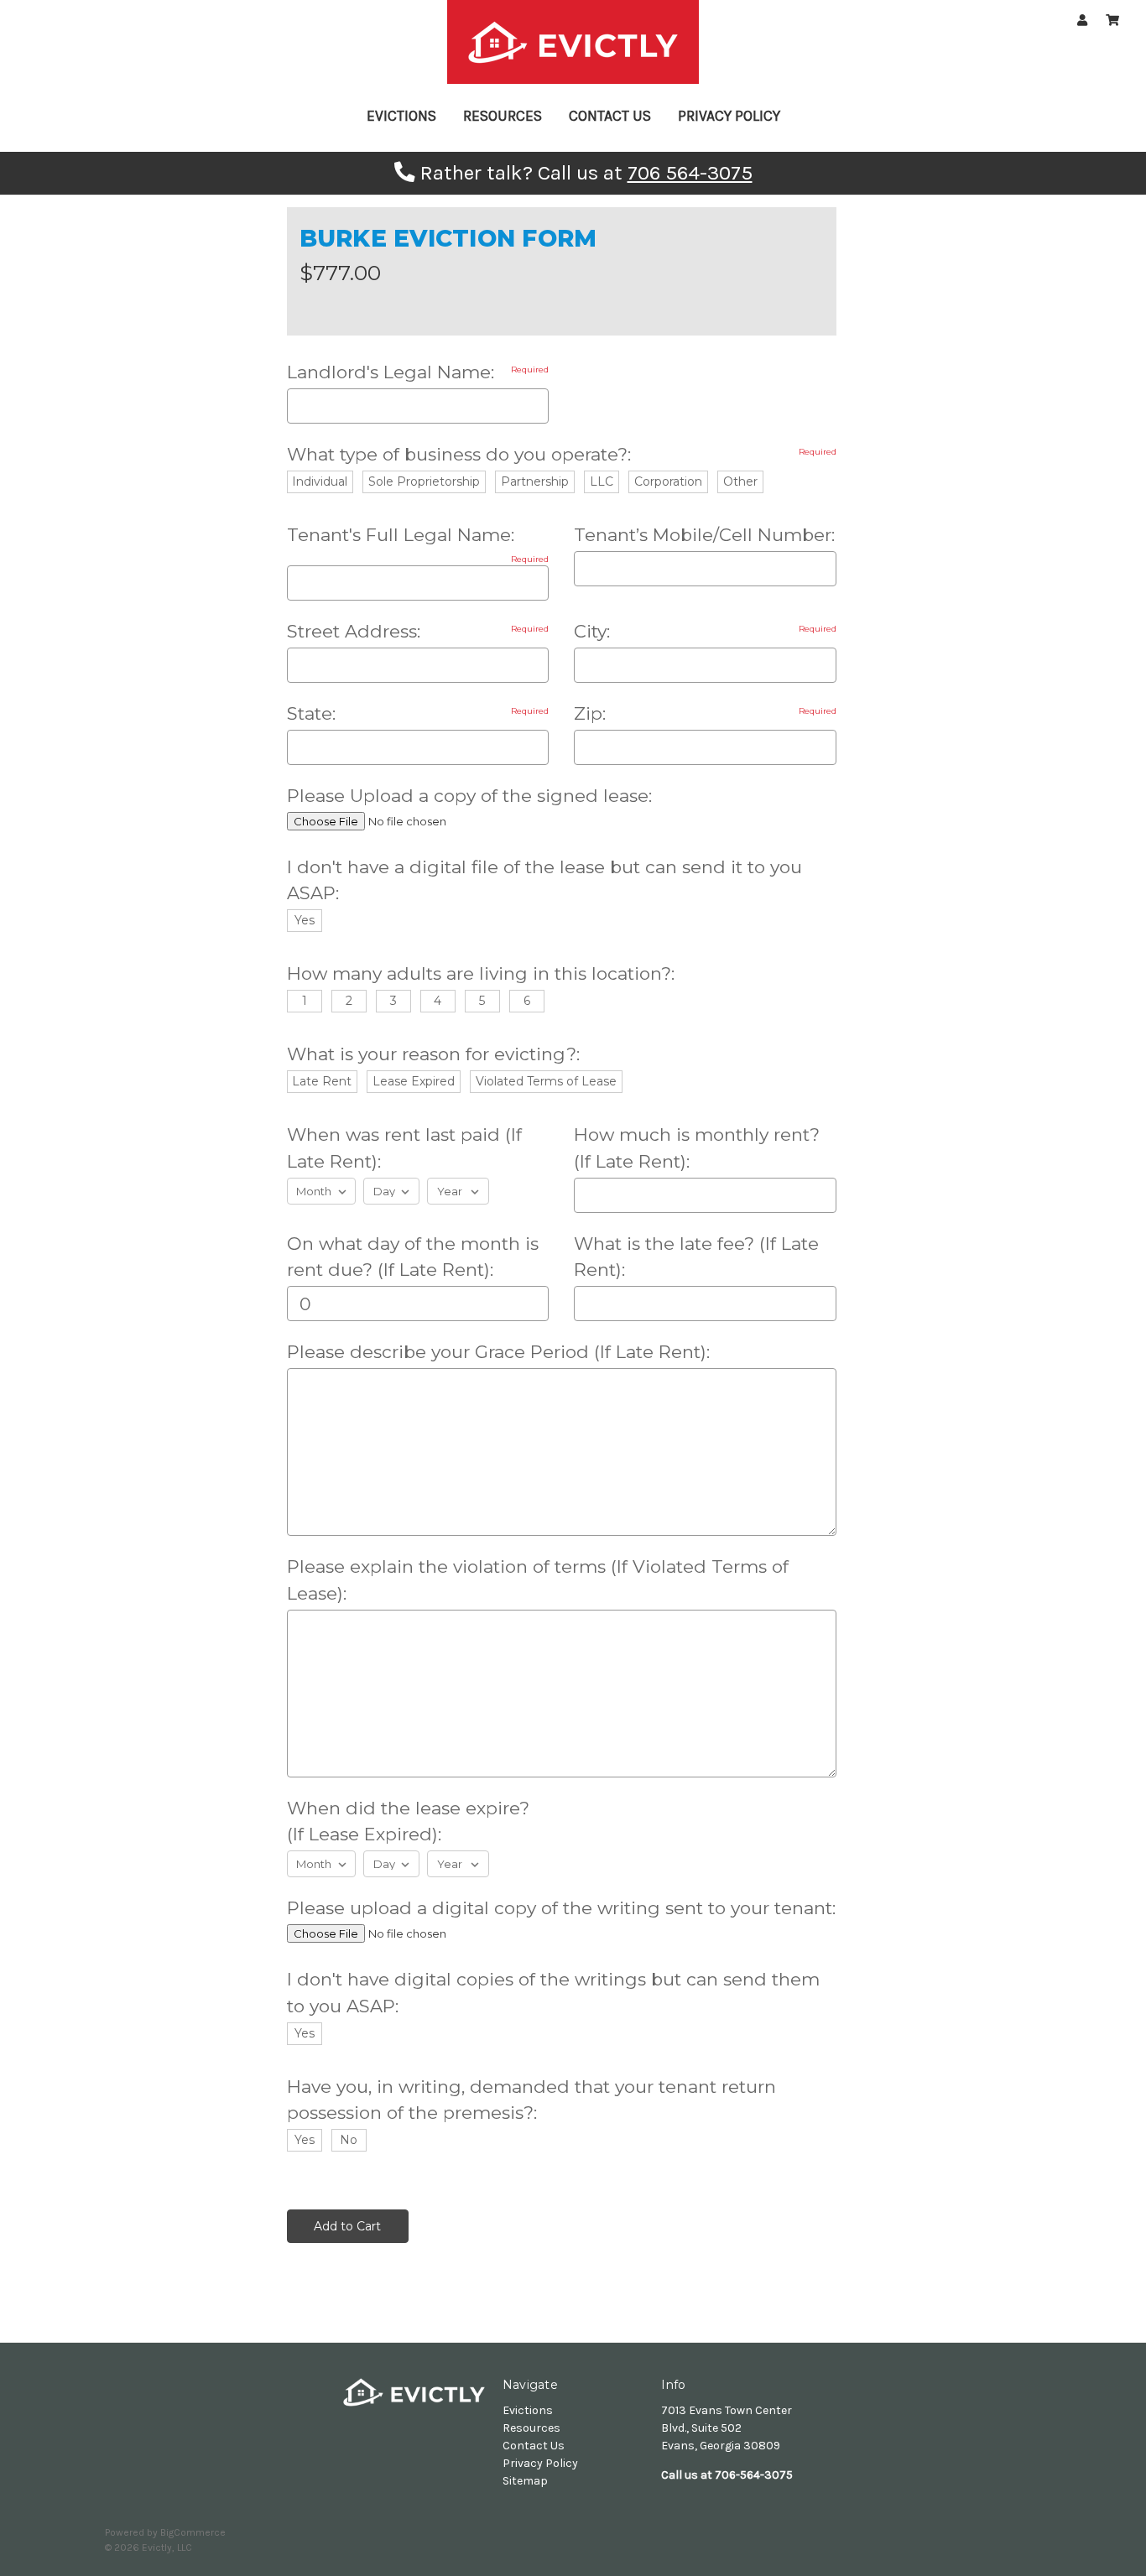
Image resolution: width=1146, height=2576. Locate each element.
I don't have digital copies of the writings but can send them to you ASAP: (553, 1993)
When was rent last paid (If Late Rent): (404, 1148)
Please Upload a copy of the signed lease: (469, 796)
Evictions (401, 116)
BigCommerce (193, 2532)
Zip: (705, 713)
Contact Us (610, 116)
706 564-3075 (690, 173)
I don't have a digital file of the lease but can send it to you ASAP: (544, 880)
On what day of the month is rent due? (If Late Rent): (413, 1257)
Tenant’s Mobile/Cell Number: (704, 535)
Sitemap (525, 2481)
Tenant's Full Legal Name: (418, 536)
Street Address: (418, 631)
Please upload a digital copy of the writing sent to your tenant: (561, 1908)
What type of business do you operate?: (562, 454)
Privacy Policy (729, 116)
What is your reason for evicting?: (433, 1054)
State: (418, 713)
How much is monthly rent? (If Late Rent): (697, 1148)
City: (705, 631)
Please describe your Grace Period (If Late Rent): (498, 1352)
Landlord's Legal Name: (418, 372)
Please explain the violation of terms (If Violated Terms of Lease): (538, 1580)
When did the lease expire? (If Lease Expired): (408, 1821)
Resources (503, 116)
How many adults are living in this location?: (481, 973)
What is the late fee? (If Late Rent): (696, 1257)
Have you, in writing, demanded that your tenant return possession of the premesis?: (531, 2100)
